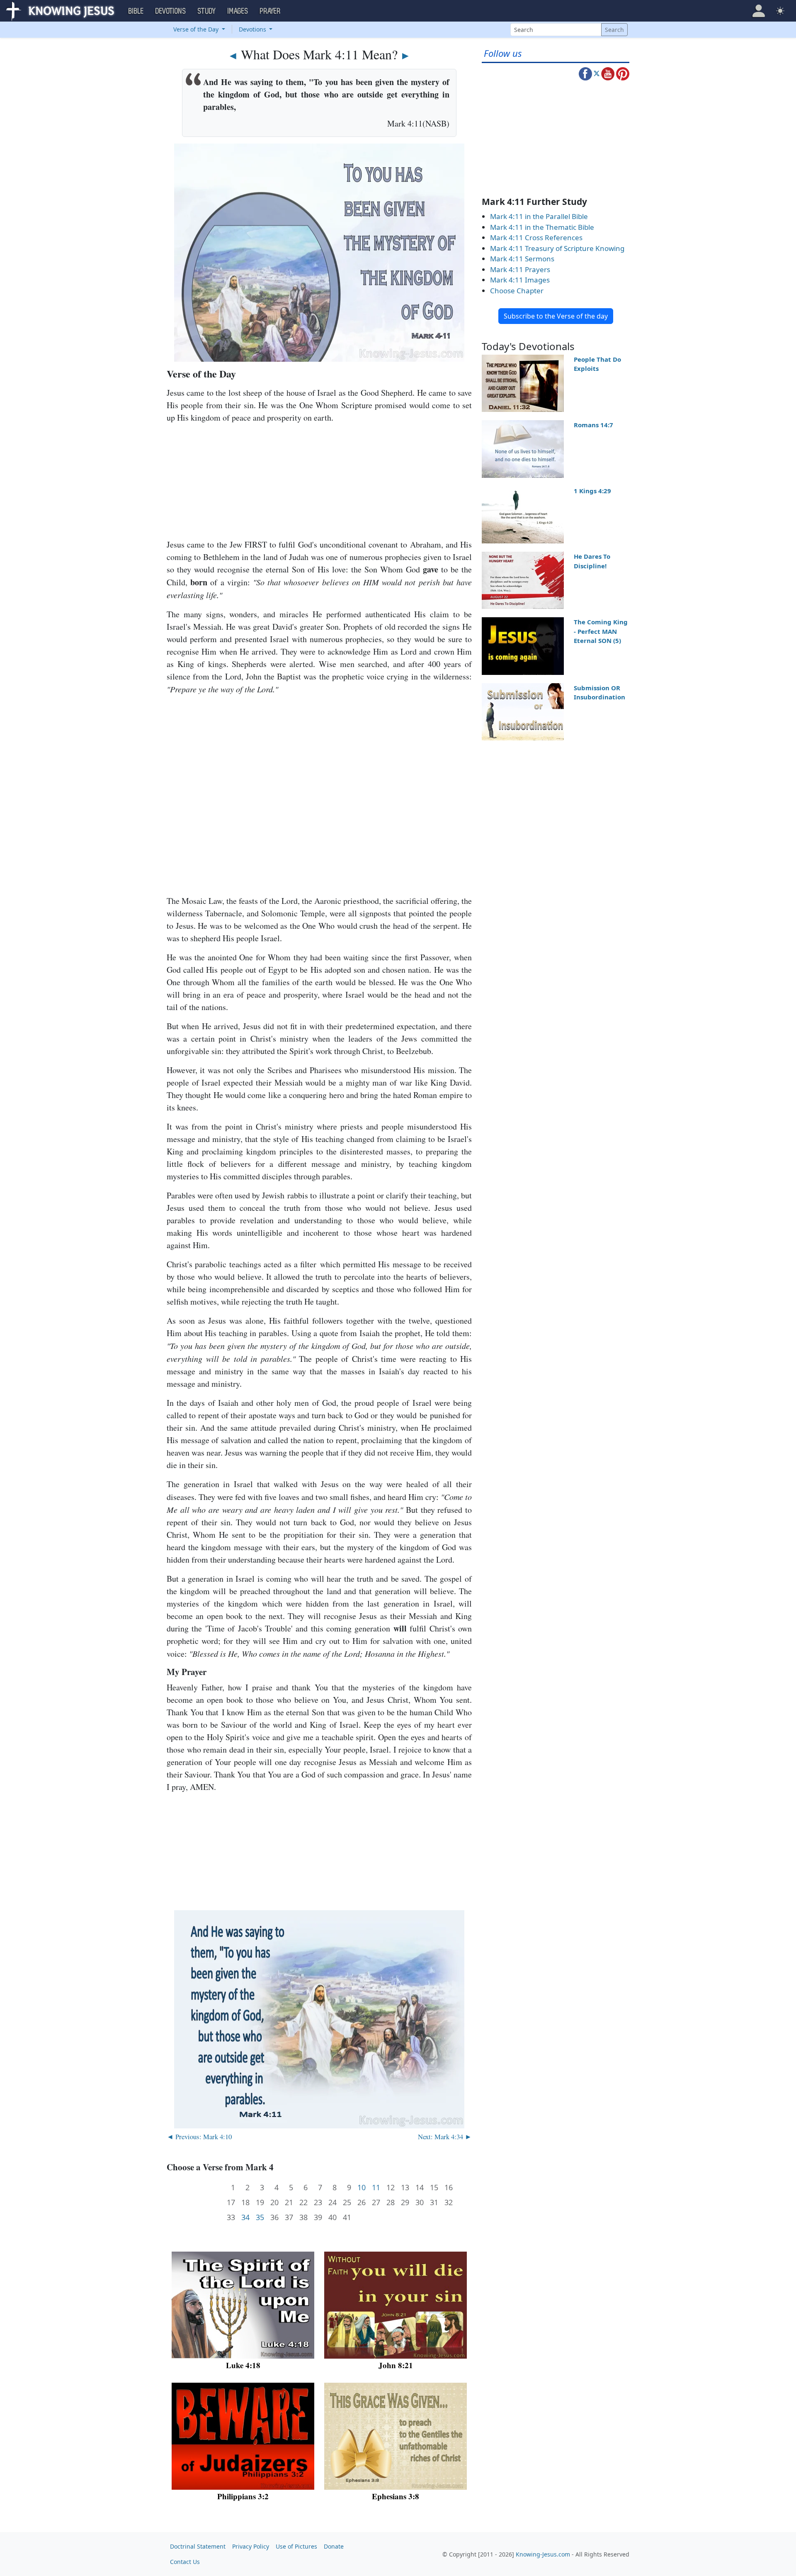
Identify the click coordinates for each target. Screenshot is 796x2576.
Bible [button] (136, 11)
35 (260, 2217)
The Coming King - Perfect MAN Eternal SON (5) (601, 631)
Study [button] (207, 11)
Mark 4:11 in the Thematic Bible (542, 227)
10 (362, 2188)
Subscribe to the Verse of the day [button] (556, 316)
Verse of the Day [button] (197, 29)
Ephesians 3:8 (396, 2496)
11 (376, 2188)
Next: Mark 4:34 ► (445, 2137)
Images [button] (238, 11)
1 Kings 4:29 (592, 491)
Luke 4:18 (243, 2365)
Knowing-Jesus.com (543, 2554)
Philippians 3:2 (243, 2496)
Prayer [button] (270, 11)
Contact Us (185, 2562)
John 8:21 (396, 2365)
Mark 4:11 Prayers (520, 269)
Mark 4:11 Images (520, 280)
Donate (334, 2546)
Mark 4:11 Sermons (522, 259)
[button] (759, 11)
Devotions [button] (171, 11)
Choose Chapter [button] (517, 291)
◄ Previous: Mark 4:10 (199, 2137)
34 (245, 2217)
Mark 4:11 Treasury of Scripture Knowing (557, 248)
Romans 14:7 (593, 425)
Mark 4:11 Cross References (536, 237)
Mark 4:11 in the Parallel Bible (539, 216)
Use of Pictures (296, 2546)
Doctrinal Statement (198, 2546)
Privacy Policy (251, 2546)
